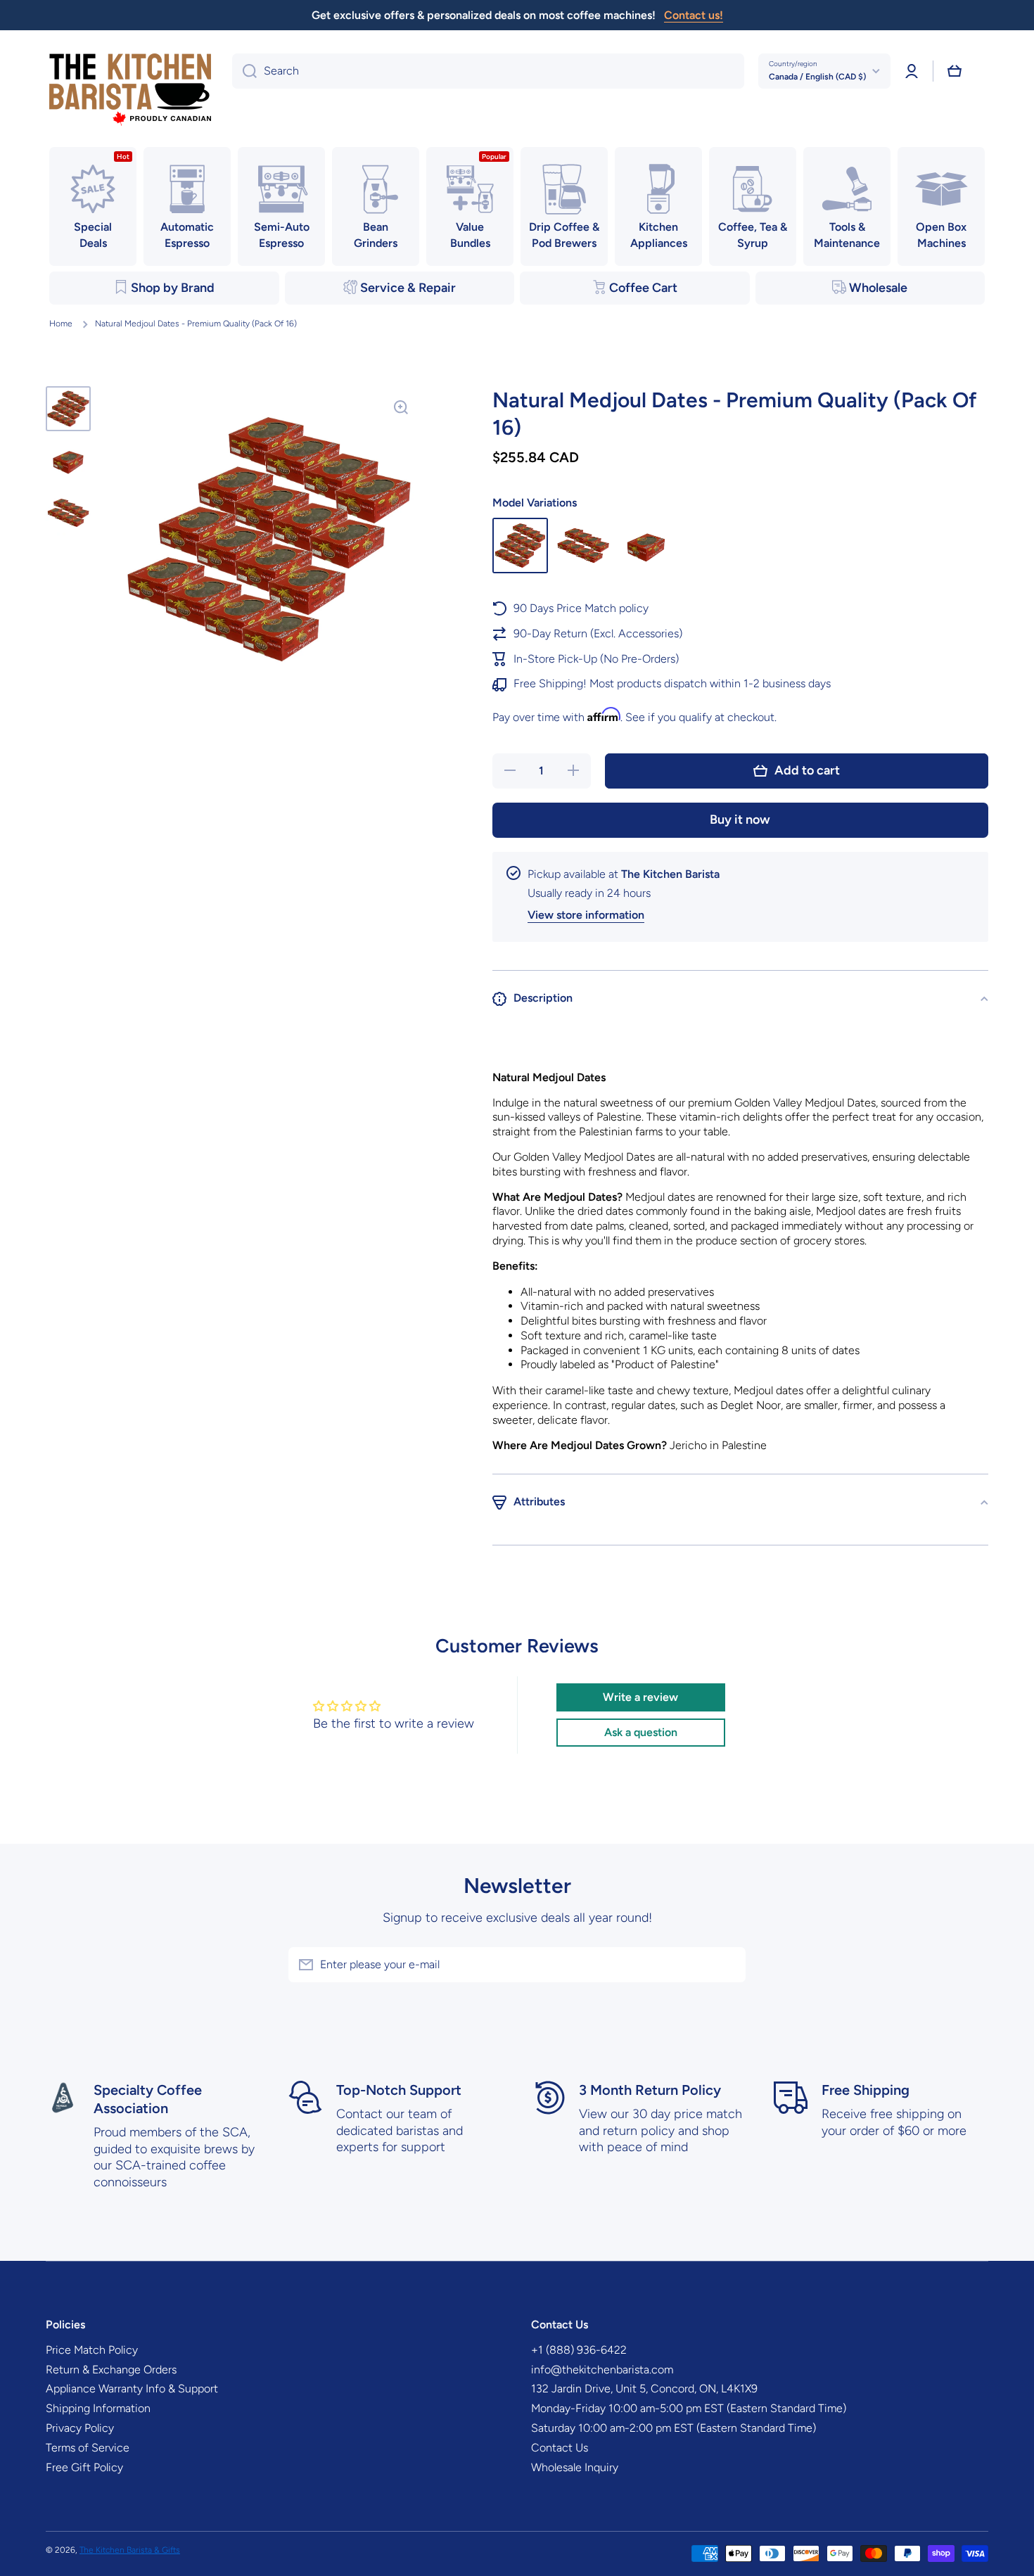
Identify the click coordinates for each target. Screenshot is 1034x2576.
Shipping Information (98, 2408)
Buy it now (740, 820)
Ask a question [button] (641, 1732)
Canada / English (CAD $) (817, 77)
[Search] (244, 71)
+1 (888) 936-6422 (579, 2350)
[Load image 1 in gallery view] (68, 409)
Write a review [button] (640, 1697)
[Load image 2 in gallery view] (68, 461)
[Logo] (130, 90)
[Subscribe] (728, 1965)
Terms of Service (88, 2448)
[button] (955, 71)
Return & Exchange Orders (111, 2370)
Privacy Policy (80, 2428)
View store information (586, 915)
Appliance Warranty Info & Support (132, 2389)
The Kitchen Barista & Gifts (130, 2550)
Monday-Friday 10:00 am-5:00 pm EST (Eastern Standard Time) (689, 2408)
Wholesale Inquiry (575, 2467)
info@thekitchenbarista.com (602, 2370)
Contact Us (560, 2448)
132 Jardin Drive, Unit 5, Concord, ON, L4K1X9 (644, 2389)
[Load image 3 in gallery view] (68, 513)
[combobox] (488, 71)
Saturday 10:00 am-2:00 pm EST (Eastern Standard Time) (674, 2428)
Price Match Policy (92, 2350)
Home (61, 324)
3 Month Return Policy (650, 2090)
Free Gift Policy (84, 2467)
